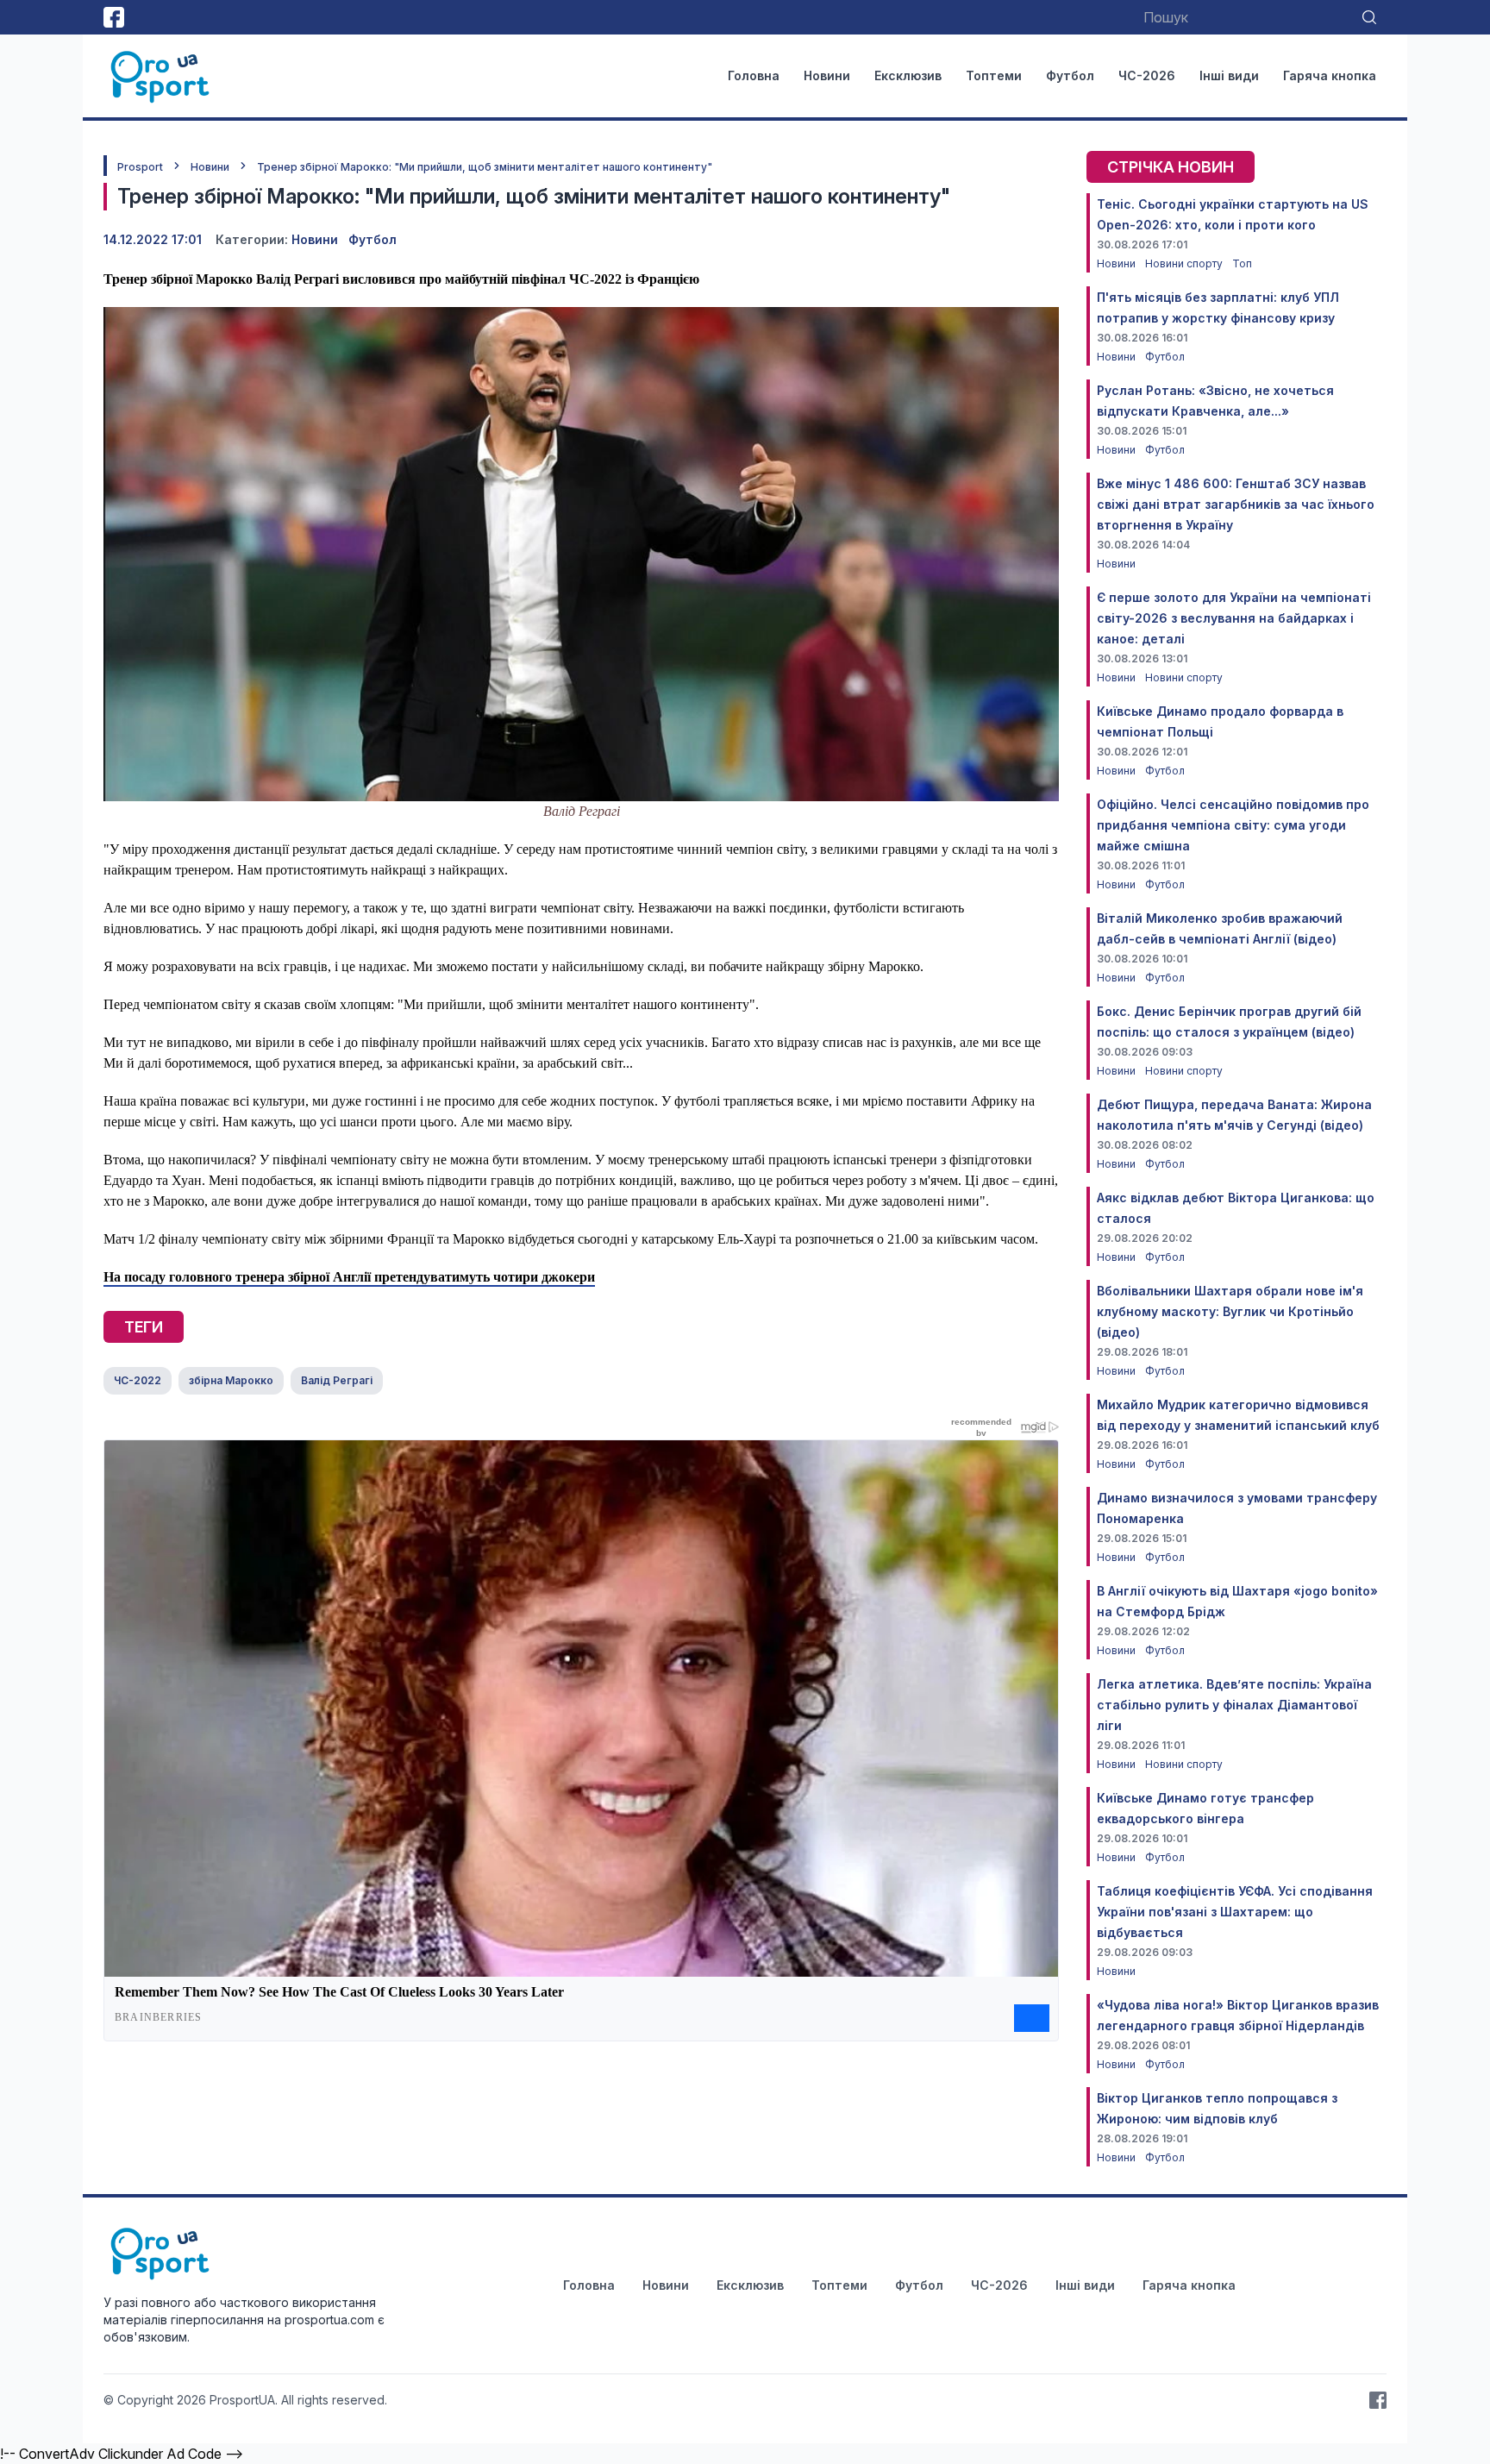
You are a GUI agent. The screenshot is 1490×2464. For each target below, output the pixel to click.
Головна (754, 75)
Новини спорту (1185, 263)
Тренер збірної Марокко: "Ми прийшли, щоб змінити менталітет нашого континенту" (485, 167)
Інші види (1229, 75)
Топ (1242, 263)
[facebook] (114, 17)
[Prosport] (161, 76)
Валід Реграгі (337, 1380)
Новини (827, 75)
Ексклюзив (908, 75)
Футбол (1070, 75)
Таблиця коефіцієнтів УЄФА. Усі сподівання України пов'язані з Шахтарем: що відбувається (1235, 1912)
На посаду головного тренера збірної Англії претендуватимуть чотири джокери (349, 1277)
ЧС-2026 (1147, 75)
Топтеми (994, 75)
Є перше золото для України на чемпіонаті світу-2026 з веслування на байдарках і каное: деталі (1234, 618)
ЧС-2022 (138, 1380)
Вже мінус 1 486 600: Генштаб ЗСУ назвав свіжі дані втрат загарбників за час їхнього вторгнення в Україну (1236, 504)
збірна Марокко (231, 1380)
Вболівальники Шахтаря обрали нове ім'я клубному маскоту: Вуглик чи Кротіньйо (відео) (1230, 1311)
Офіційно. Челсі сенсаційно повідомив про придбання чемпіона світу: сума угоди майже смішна (1233, 825)
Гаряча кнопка (1330, 75)
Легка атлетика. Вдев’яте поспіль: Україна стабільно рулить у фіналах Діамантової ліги (1234, 1705)
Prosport (140, 167)
